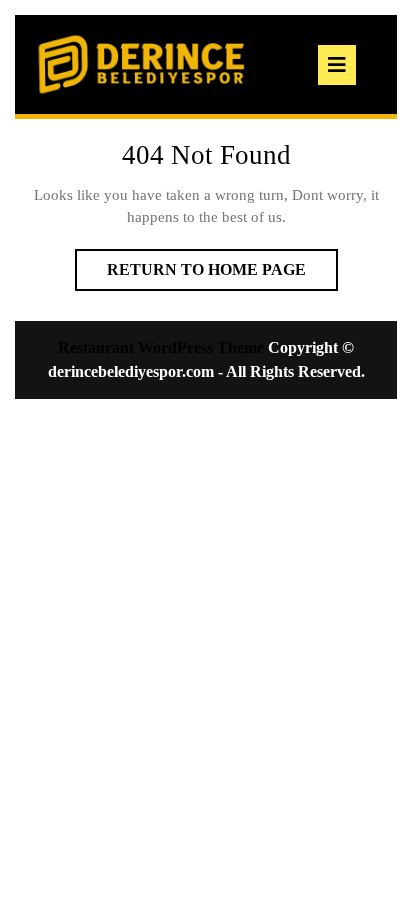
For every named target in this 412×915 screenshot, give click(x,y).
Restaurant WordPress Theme (161, 347)
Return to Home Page (222, 275)
